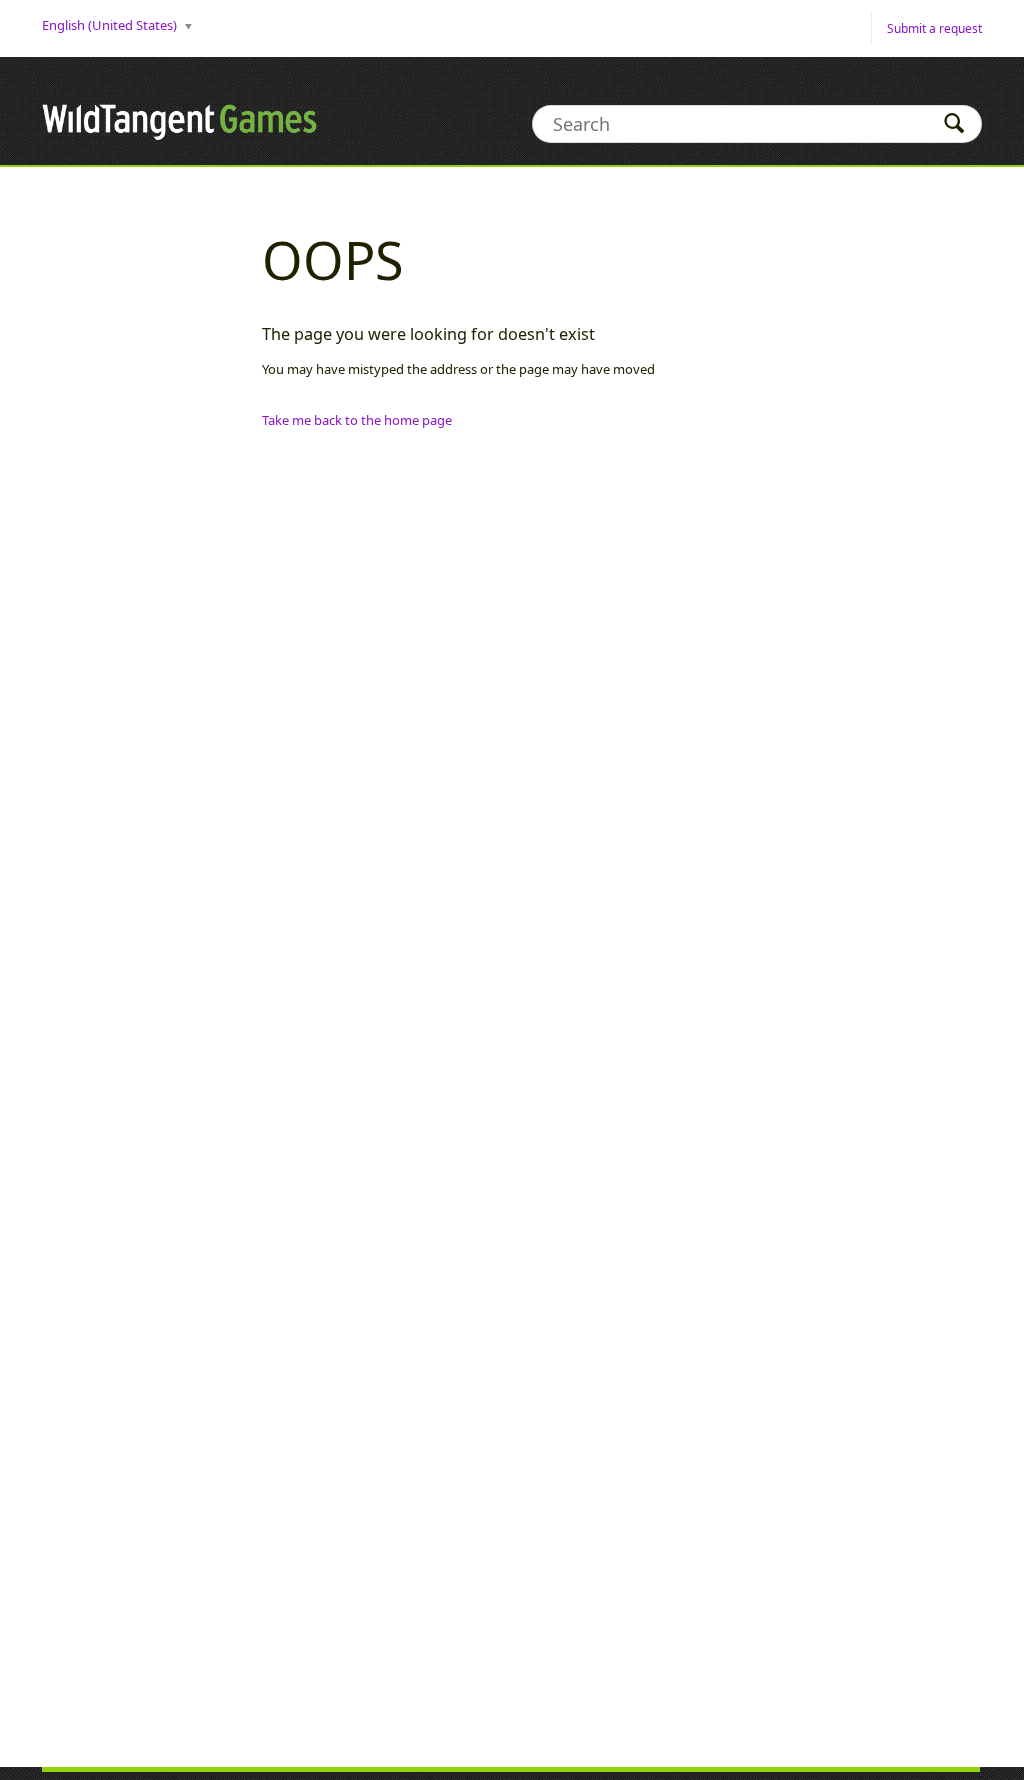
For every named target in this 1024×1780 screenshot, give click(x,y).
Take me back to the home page (357, 420)
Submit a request (934, 28)
